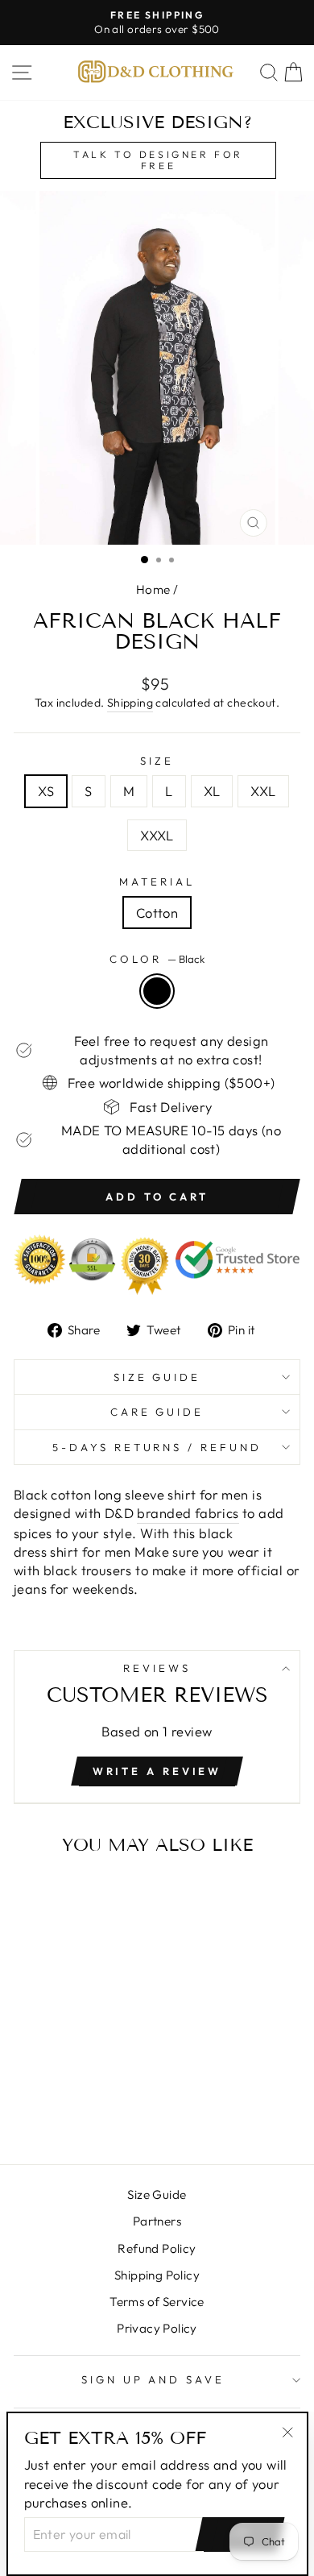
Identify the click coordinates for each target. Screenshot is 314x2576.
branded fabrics (188, 1513)
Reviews (157, 1668)
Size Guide (157, 1377)
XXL (263, 791)
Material (157, 881)
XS (46, 791)
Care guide (157, 1412)
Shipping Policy (157, 2275)
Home (153, 589)
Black (157, 991)
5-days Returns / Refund (157, 1447)
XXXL (157, 835)
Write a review (157, 1771)
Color (157, 959)
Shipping (130, 703)
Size (157, 761)
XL (212, 791)
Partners (157, 2221)
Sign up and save (153, 2379)
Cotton (157, 913)
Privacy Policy (157, 2328)
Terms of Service (157, 2302)
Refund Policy (157, 2248)
